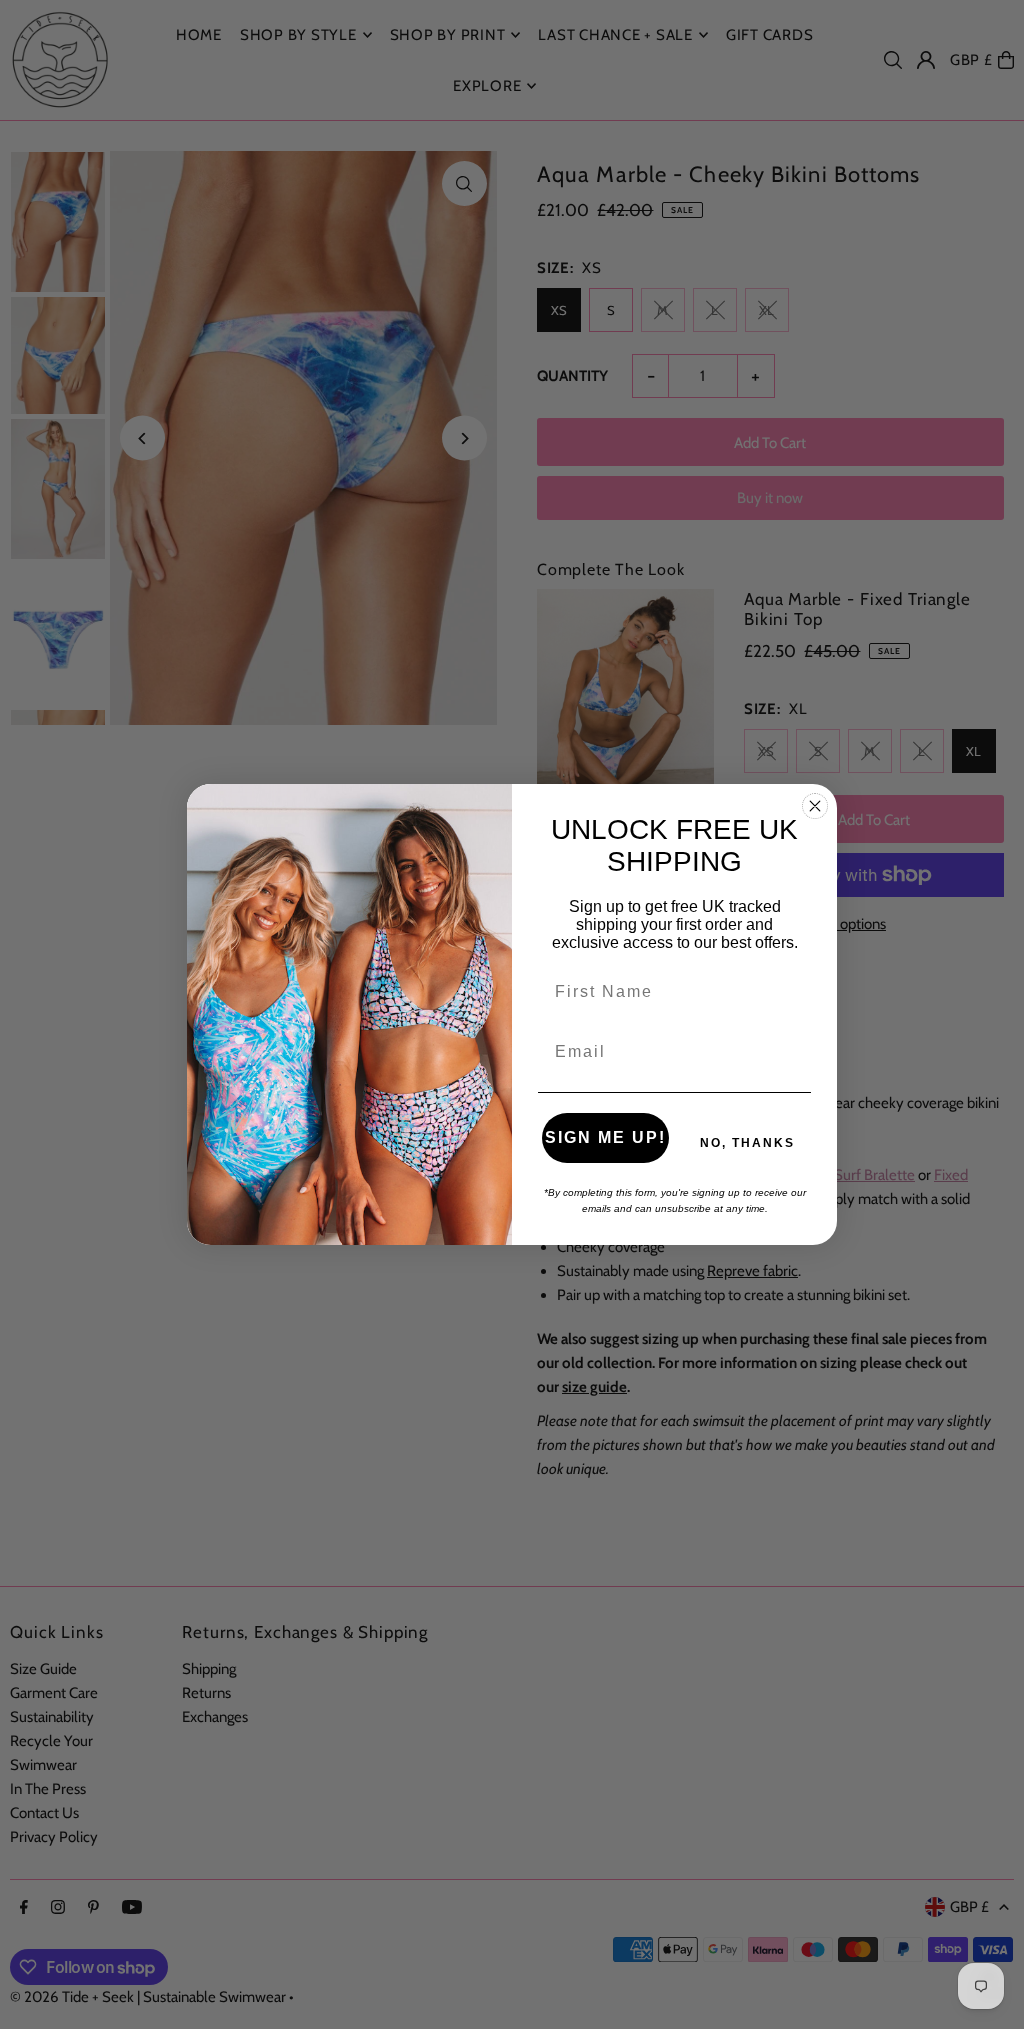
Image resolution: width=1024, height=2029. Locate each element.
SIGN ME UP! (605, 1137)
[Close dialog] (815, 806)
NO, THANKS (747, 1143)
